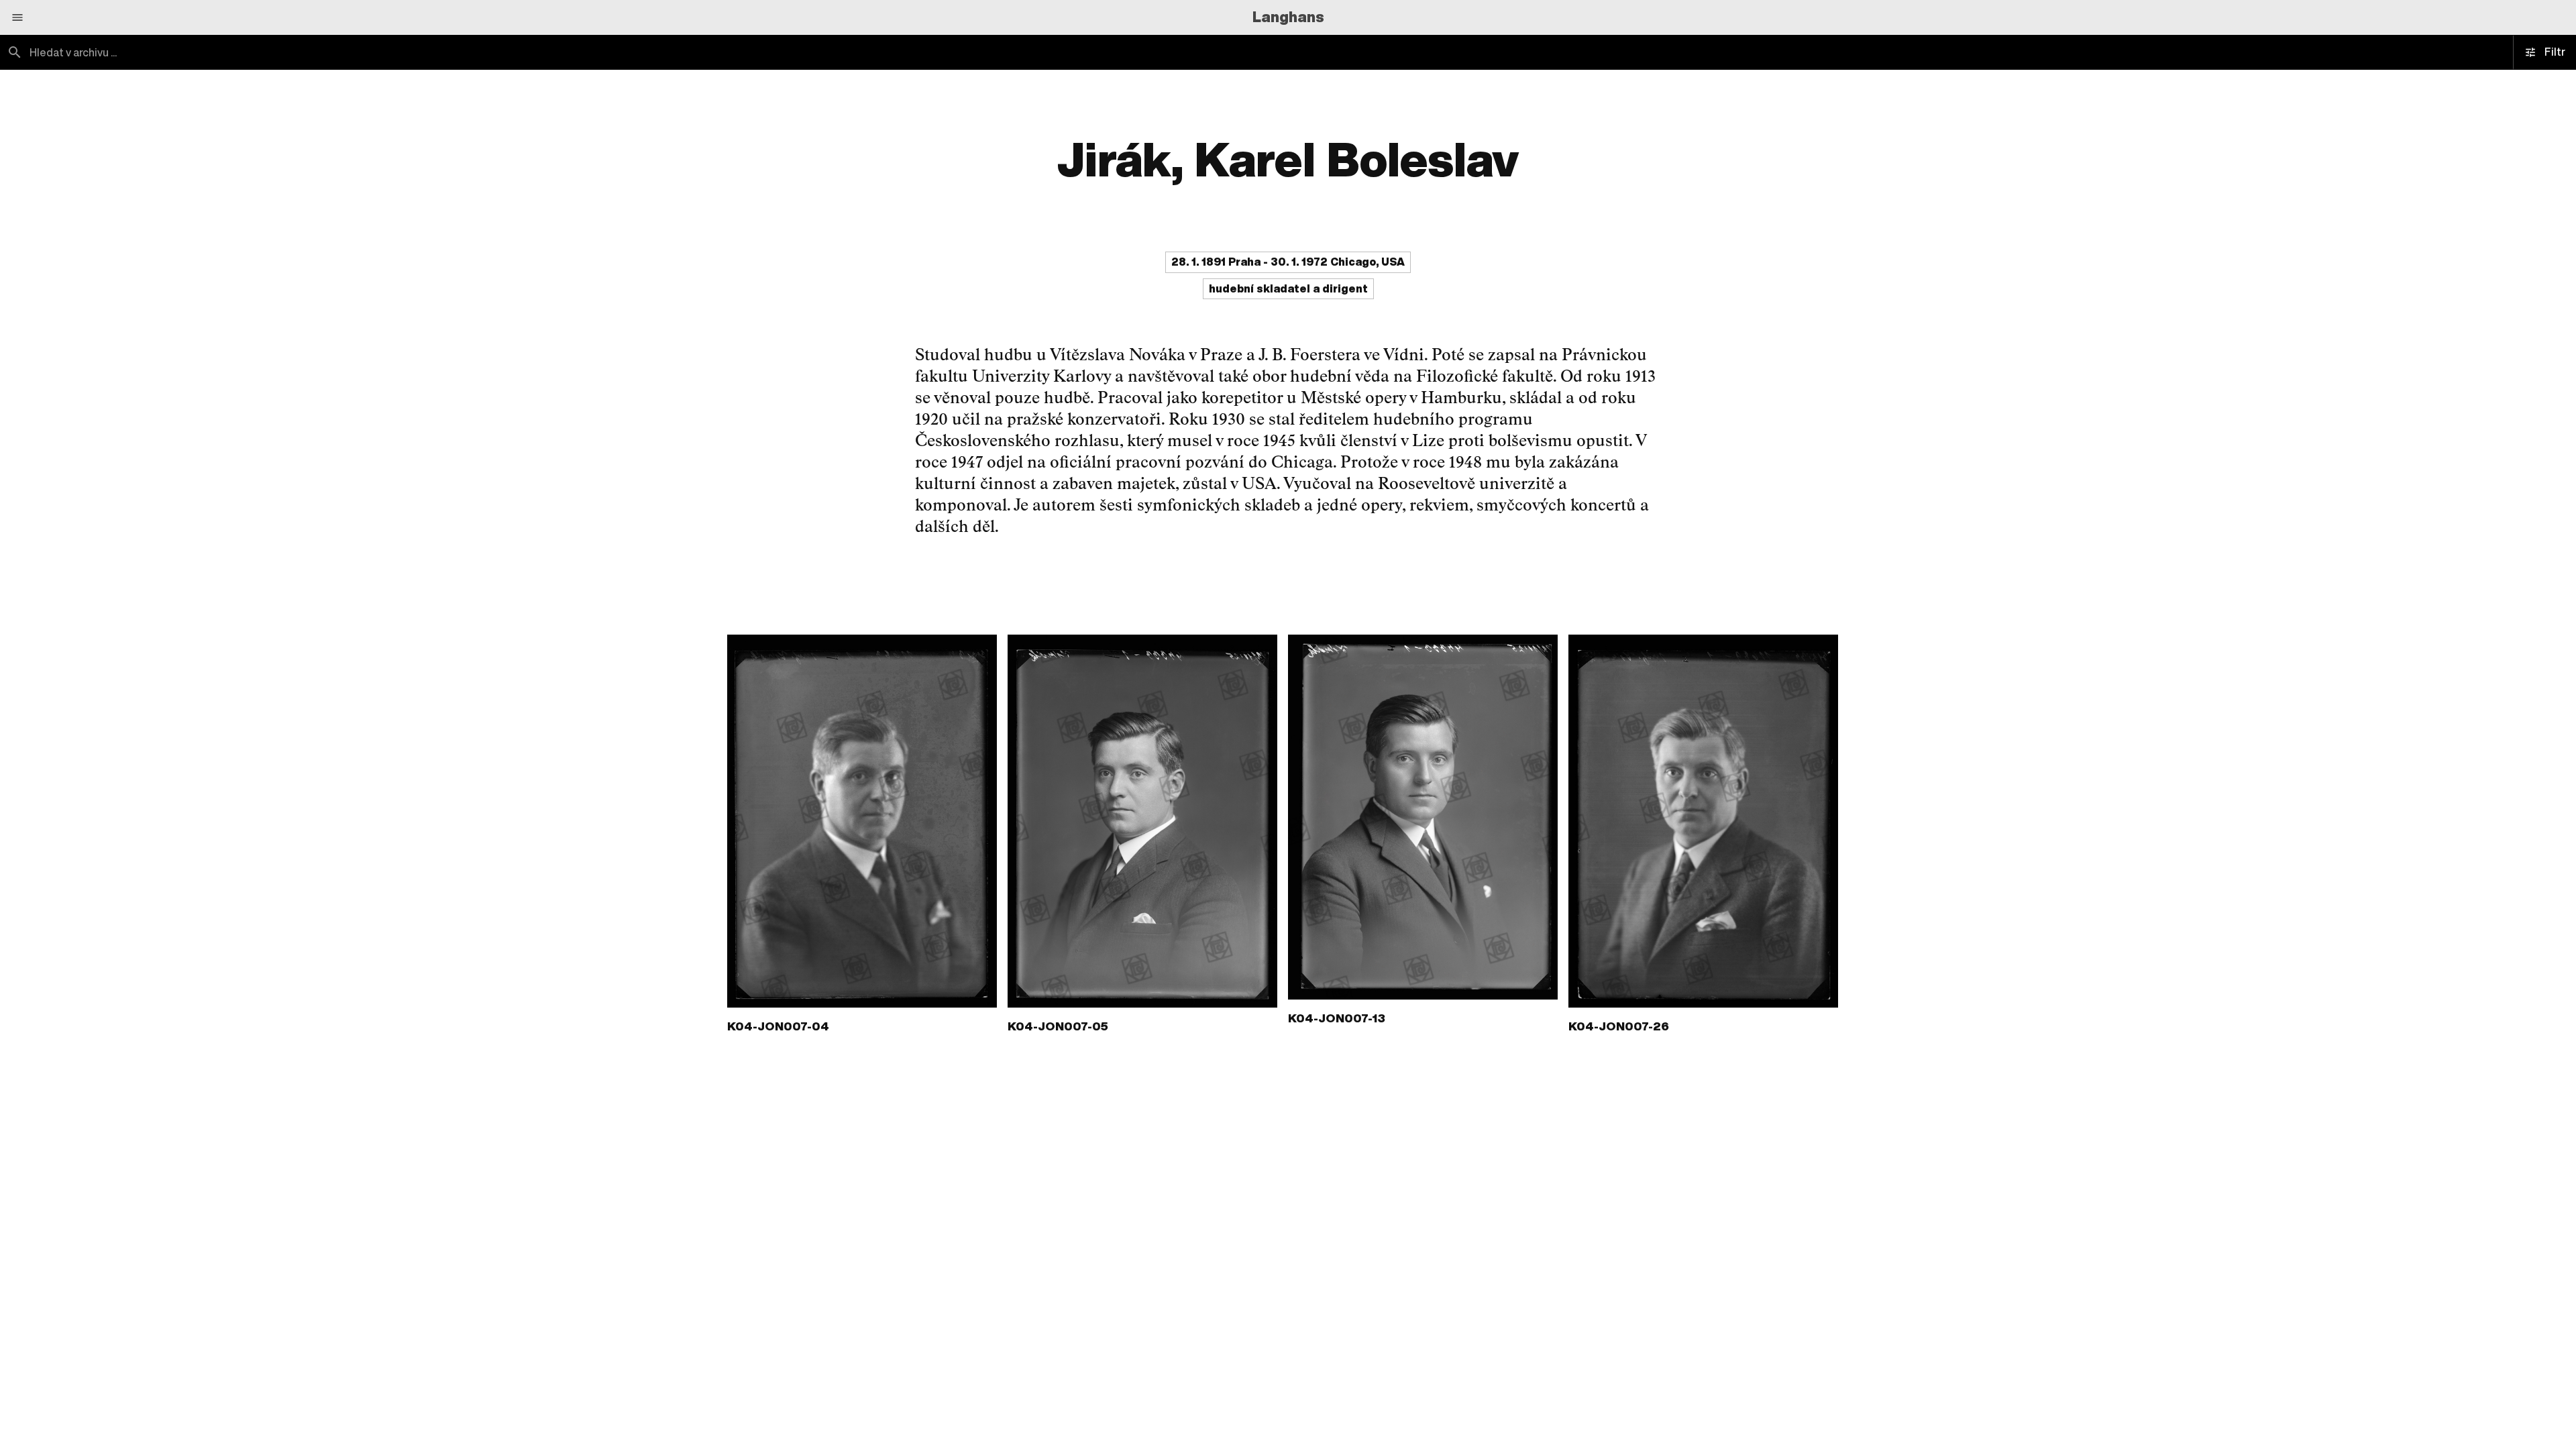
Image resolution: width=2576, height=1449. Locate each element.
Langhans (1288, 17)
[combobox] (644, 52)
